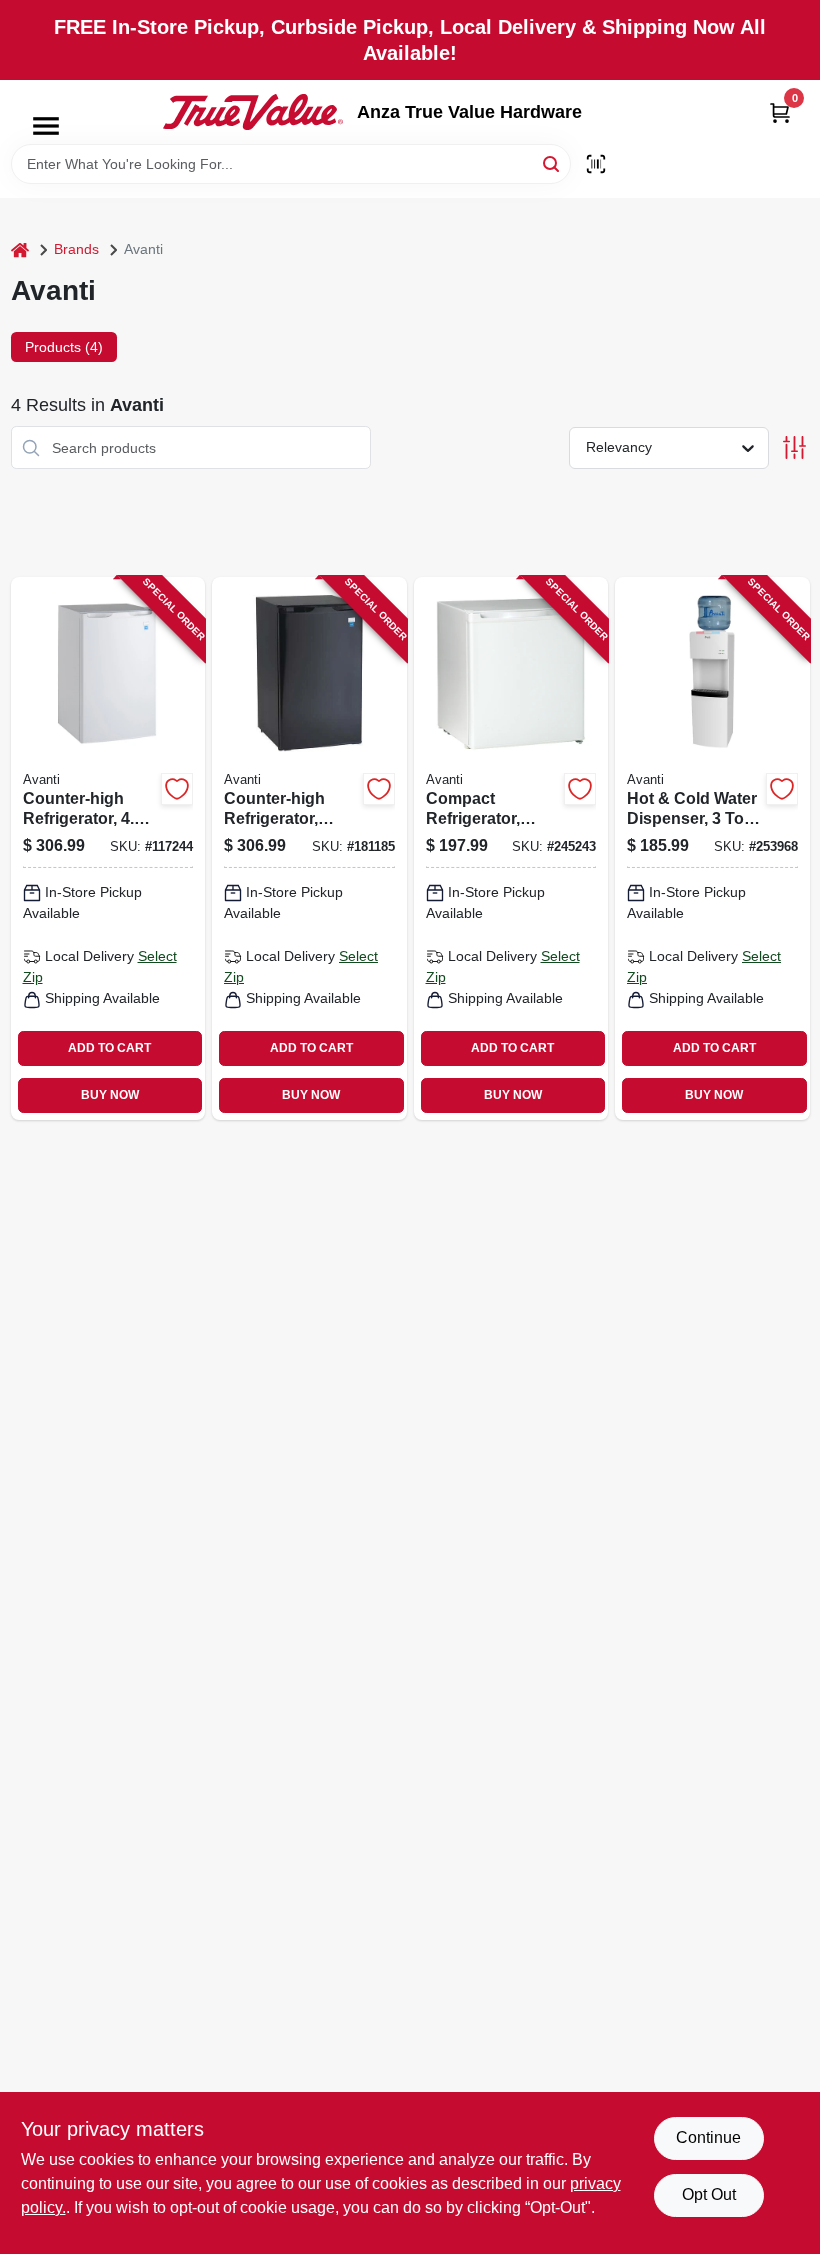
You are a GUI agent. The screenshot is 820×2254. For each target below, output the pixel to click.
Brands (76, 249)
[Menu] (46, 126)
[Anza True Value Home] (253, 112)
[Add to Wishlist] (177, 789)
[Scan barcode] (596, 164)
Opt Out (709, 2194)
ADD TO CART (109, 1048)
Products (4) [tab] (64, 347)
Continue (708, 2137)
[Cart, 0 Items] (780, 112)
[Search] (552, 162)
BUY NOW (110, 1095)
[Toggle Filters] (794, 447)
